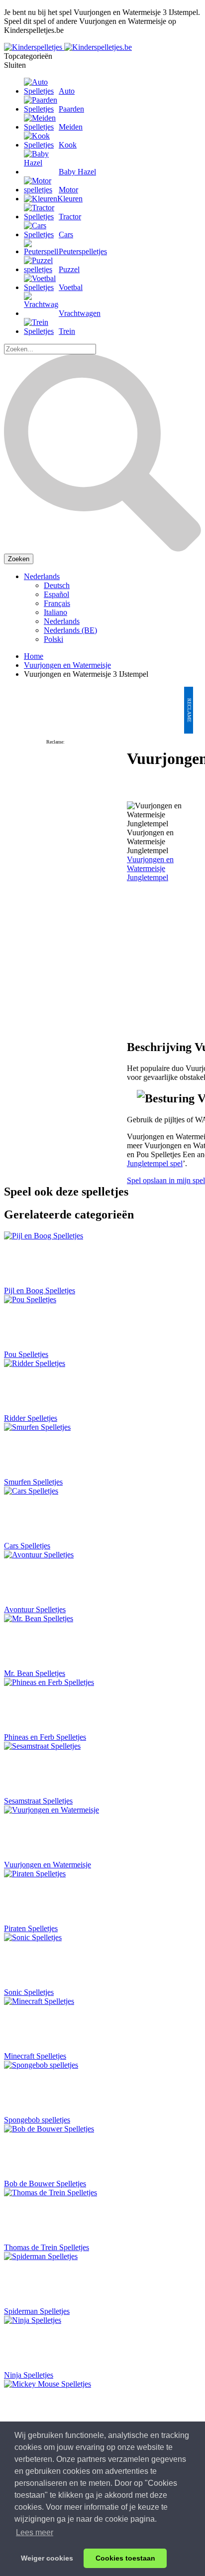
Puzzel (69, 269)
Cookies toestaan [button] (125, 2558)
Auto (67, 91)
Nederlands (42, 576)
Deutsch (57, 585)
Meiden (71, 127)
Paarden (71, 109)
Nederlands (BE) (70, 630)
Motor (68, 190)
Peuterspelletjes (83, 251)
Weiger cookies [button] (47, 2558)
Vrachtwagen (80, 313)
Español (56, 594)
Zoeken (19, 559)
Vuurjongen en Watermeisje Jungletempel (150, 868)
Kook (68, 145)
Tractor (70, 217)
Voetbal (71, 287)
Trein (67, 331)
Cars (66, 234)
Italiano (55, 612)
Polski (53, 639)
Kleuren (70, 199)
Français (57, 603)
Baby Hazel (77, 172)
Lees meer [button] (35, 2532)
